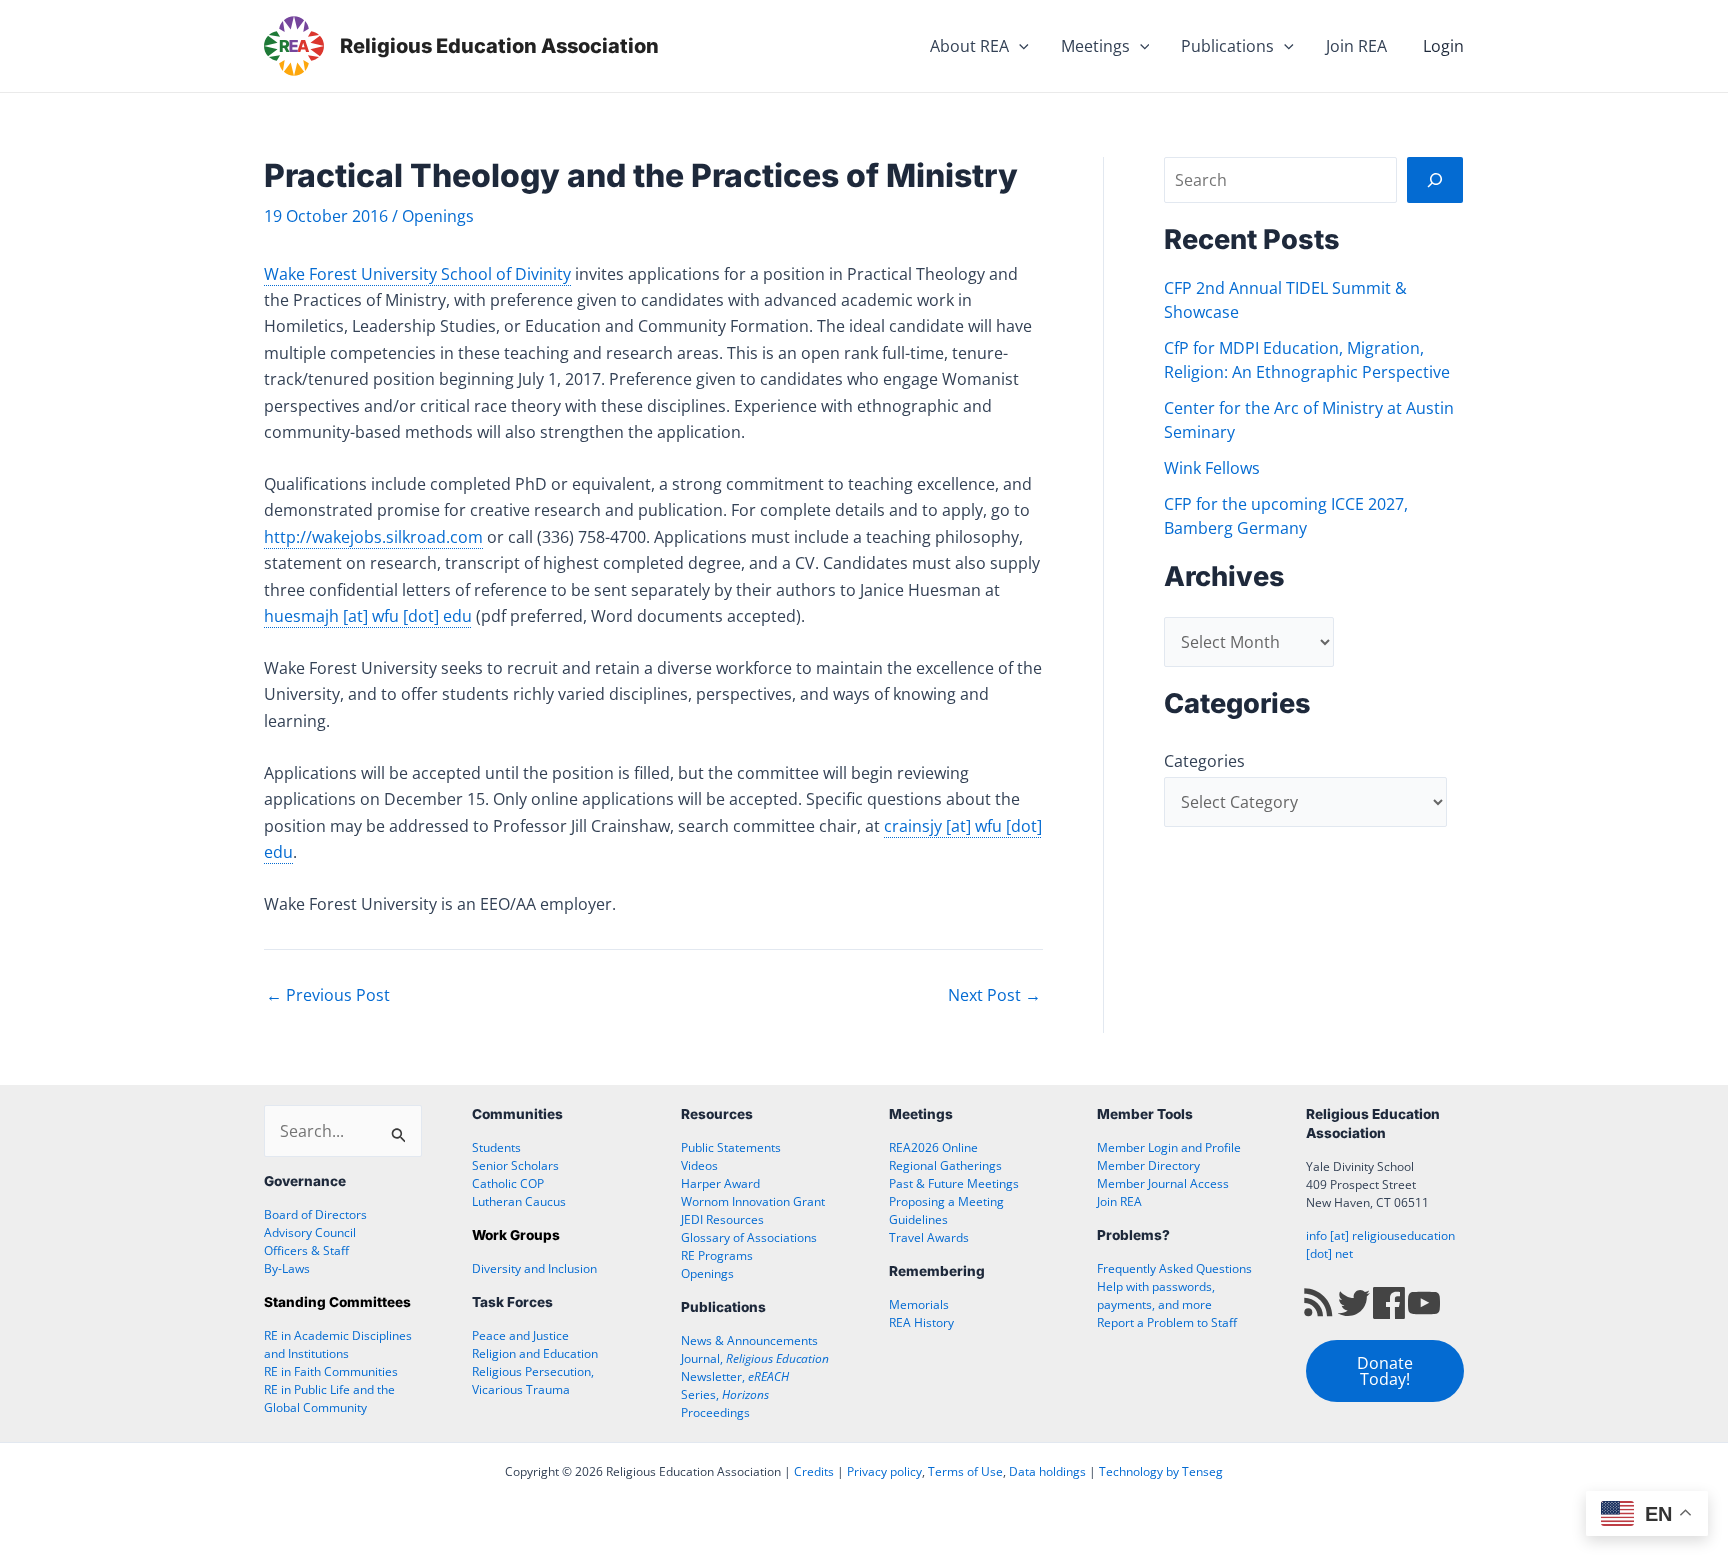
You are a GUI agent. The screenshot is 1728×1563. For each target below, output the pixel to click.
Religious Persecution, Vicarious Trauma (533, 1380)
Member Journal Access (1163, 1183)
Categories (1204, 761)
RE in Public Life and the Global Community (329, 1398)
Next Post (994, 995)
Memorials (919, 1304)
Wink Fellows (1212, 468)
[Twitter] (1354, 1301)
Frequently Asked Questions (1174, 1268)
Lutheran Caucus (519, 1201)
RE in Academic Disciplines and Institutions (338, 1344)
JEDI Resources (722, 1219)
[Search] (1435, 180)
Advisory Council (310, 1232)
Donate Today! (1385, 1371)
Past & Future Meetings (954, 1183)
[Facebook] (1389, 1301)
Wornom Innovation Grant (753, 1201)
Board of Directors (315, 1214)
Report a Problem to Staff (1167, 1322)
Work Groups (516, 1235)
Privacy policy (884, 1471)
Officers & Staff (306, 1250)
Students (496, 1147)
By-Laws (287, 1268)
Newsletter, (735, 1376)
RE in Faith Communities (331, 1371)
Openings (438, 216)
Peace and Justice (520, 1335)
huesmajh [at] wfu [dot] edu (368, 616)
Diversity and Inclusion (534, 1268)
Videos (699, 1165)
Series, (725, 1394)
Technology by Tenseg (1161, 1471)
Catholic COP (508, 1183)
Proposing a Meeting (946, 1201)
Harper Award (720, 1183)
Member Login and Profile (1169, 1147)
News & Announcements (749, 1340)
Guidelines (918, 1219)
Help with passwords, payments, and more (1156, 1295)
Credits (814, 1471)
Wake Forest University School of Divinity (417, 274)
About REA (969, 46)
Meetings (1095, 46)
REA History (921, 1322)
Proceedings (715, 1412)
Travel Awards (929, 1237)
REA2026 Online (933, 1147)
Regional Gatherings (945, 1165)
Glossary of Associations (749, 1237)
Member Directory (1148, 1165)
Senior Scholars (515, 1165)
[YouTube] (1424, 1301)
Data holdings (1047, 1471)
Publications (1227, 46)
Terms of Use (965, 1471)
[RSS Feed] (1319, 1301)
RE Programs (717, 1255)
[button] (1019, 46)
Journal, (755, 1358)
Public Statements (731, 1147)
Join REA (1356, 46)
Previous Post (328, 995)
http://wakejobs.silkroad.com (373, 537)
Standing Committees (337, 1302)
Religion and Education (535, 1353)
